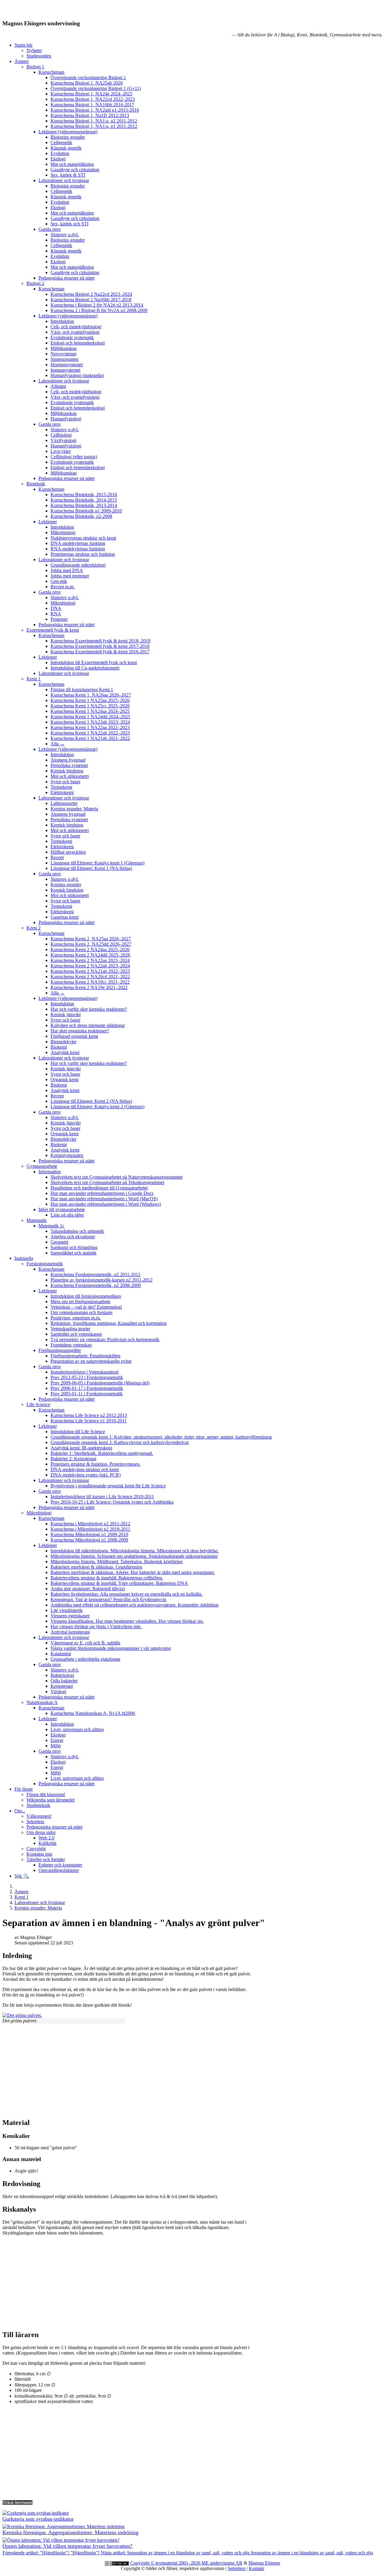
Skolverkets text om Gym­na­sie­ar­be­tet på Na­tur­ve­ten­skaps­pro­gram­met (117, 1177)
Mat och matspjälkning (72, 164)
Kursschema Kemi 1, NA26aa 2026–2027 (91, 695)
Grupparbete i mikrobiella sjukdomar (85, 1659)
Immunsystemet (65, 370)
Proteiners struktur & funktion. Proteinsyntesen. (95, 1464)
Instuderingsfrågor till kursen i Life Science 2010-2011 (102, 1497)
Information (50, 1172)
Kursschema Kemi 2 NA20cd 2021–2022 (90, 977)
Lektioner (48, 522)
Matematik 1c (51, 1226)
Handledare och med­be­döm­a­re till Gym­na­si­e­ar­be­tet (99, 1188)
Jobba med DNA (67, 570)
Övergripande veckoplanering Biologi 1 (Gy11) (96, 88)
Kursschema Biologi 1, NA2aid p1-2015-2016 (95, 110)
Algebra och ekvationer (73, 1237)
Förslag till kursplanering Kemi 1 (82, 690)
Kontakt (256, 2568)
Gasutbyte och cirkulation (75, 170)
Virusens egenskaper (70, 1616)
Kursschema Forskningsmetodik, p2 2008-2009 (96, 1285)
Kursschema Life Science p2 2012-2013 (89, 1415)
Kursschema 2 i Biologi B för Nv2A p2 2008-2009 (99, 310)
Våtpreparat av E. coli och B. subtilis (85, 1643)
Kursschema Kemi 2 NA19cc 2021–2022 (90, 982)
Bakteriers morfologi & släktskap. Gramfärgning (96, 1567)
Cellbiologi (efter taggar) (74, 457)
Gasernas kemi (65, 917)
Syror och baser (65, 782)
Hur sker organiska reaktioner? (80, 1031)
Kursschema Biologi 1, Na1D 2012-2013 (90, 115)
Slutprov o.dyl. (65, 235)
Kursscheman (51, 72)
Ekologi (58, 159)
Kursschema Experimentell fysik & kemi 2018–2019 (100, 641)
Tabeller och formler (46, 1859)
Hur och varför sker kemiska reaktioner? (89, 1009)
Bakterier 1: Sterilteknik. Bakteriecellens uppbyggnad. (102, 1453)
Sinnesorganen (65, 359)
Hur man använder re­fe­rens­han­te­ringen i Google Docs (102, 1193)
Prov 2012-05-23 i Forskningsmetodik (87, 1377)
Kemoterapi (62, 1686)
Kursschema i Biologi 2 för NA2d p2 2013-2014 (97, 305)
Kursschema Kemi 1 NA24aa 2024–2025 (90, 711)
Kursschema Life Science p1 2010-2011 (89, 1421)
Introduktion (62, 321)
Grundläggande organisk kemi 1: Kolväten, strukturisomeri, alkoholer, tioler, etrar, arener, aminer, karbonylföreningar (161, 1437)
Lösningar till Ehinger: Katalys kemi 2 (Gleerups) (97, 1107)
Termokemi (61, 787)
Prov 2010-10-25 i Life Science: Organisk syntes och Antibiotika (112, 1502)
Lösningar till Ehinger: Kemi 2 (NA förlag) (91, 1101)
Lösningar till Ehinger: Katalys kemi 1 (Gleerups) (97, 863)
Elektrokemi (62, 792)
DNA (56, 608)
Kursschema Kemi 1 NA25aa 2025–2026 (90, 700)
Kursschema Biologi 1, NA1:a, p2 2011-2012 (94, 121)
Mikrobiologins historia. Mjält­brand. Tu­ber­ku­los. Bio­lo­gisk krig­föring (117, 1562)
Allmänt (58, 386)
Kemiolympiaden (67, 1155)
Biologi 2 (35, 283)
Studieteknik (38, 1805)
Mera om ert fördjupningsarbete (80, 1302)
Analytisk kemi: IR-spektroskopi (81, 1448)
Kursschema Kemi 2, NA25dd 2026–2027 (91, 944)
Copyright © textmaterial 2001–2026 (166, 2563)
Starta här (23, 45)
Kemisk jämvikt (66, 1014)
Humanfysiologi (66, 419)
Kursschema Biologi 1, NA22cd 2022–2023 (93, 99)
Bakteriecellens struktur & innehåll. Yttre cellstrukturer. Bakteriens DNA (119, 1583)
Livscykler (61, 451)
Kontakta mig (39, 1854)
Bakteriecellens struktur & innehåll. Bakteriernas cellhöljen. (107, 1578)
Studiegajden (39, 56)
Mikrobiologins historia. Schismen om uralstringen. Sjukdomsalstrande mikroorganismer (134, 1556)
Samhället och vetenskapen (76, 1334)
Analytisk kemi (65, 1052)
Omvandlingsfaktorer (59, 1870)
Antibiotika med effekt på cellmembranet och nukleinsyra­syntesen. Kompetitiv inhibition (134, 1605)
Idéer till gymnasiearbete (62, 1209)
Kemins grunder (66, 884)
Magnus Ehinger (264, 2563)
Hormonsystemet (67, 365)
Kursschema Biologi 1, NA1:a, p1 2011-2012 (94, 126)
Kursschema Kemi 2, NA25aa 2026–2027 (91, 939)
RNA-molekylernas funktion (78, 549)
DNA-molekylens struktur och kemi (85, 1469)
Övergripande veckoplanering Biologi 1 (88, 77)
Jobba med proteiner (70, 576)
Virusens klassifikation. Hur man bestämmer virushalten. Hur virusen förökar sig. (127, 1621)
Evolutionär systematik (72, 337)
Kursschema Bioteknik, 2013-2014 (84, 505)
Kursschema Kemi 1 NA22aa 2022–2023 (90, 727)
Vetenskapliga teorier (70, 1329)
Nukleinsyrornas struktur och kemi (83, 538)
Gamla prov (50, 229)
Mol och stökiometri (70, 776)
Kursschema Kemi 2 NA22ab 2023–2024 (90, 966)
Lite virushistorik (67, 1610)
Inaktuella (24, 1258)
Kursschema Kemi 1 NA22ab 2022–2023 (90, 733)
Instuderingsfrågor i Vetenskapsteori (85, 1372)
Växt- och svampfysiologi (75, 332)
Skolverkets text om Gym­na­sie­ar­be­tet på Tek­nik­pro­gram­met (107, 1182)
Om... (20, 1811)
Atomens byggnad (68, 760)
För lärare (24, 1789)
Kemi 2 (34, 928)
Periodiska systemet (69, 765)
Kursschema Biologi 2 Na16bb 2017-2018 (91, 300)
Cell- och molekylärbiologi (76, 327)
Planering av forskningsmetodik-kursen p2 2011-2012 (102, 1280)
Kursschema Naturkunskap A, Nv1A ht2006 (93, 1713)
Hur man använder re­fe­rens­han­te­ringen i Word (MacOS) (104, 1199)
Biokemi (59, 1047)
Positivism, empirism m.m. (76, 1318)
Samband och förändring (74, 1247)
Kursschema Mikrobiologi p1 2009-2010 (89, 1534)
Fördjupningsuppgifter (60, 1350)
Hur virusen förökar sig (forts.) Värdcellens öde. (96, 1627)
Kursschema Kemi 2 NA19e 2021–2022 (89, 987)
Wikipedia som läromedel (51, 1800)
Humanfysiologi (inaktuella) (77, 375)
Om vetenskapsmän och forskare (82, 1312)
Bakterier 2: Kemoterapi (73, 1459)
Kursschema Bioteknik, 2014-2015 (84, 500)
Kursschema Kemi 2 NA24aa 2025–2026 (90, 949)
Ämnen (22, 61)
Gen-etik (59, 581)
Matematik (37, 1220)
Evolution (60, 153)
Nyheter (34, 50)
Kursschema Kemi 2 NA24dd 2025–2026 (90, 955)
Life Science (38, 1404)
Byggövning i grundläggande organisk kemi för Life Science (108, 1486)
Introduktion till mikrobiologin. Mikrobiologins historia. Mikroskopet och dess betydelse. (135, 1551)
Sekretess (35, 1821)
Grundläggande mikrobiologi (78, 565)
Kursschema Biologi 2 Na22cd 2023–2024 (91, 294)
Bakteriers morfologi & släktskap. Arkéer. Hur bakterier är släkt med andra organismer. (133, 1572)
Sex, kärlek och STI (69, 224)
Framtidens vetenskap (71, 1345)
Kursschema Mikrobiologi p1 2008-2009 (89, 1540)
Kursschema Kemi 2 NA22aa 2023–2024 (90, 960)
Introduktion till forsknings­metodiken (86, 1296)
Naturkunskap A (42, 1702)
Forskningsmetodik (45, 1264)
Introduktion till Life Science (78, 1432)
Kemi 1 (34, 679)
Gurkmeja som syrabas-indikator (38, 2519)
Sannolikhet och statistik (74, 1253)
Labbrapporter (64, 803)
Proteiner (59, 619)
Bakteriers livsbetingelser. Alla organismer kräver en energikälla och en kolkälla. (126, 1594)
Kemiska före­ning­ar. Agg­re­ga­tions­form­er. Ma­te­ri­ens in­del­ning (70, 2532)
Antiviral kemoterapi (70, 1632)
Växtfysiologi (63, 440)
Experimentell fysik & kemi (53, 630)
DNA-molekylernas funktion (78, 543)
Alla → (58, 744)
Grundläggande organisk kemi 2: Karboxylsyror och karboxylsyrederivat (120, 1442)
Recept (57, 857)
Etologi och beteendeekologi (78, 343)
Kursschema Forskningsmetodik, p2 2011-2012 (95, 1274)
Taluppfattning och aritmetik (77, 1231)
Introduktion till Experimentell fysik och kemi (94, 662)
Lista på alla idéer (67, 1215)
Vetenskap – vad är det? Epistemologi (86, 1307)
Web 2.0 (46, 1838)
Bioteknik (36, 484)
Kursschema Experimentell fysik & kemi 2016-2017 (100, 652)
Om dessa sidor (41, 1832)
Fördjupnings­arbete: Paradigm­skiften (85, 1356)
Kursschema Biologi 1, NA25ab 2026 (87, 83)
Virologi (58, 1692)
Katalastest (61, 1654)
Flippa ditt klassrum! (46, 1794)
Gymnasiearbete (42, 1166)
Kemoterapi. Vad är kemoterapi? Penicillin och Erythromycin (108, 1599)
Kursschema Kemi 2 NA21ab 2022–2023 (90, 971)
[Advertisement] (183, 2070)
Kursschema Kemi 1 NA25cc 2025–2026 (90, 706)
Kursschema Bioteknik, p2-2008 (81, 516)
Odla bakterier (64, 1681)
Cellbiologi (61, 435)
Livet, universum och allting (77, 1729)
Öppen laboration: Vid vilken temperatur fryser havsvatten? (67, 2546)
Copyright (36, 1849)
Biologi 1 (35, 67)
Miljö (56, 1746)
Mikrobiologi (63, 532)
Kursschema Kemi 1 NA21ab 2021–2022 (90, 738)
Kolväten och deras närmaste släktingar (88, 1025)
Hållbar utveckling (68, 852)
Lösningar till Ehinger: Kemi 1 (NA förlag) (91, 868)
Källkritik (48, 1843)
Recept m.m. (63, 587)
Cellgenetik (61, 142)
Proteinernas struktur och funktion (83, 554)
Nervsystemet (63, 354)
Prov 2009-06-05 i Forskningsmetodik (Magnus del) (100, 1383)
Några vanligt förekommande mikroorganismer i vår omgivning (111, 1648)
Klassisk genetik (66, 148)
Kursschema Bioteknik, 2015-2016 (84, 495)
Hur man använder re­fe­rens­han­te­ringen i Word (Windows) (106, 1204)
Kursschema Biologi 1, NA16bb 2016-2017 (92, 105)
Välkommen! (39, 1816)
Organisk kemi (65, 1079)
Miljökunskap (64, 348)
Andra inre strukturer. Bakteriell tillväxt (88, 1589)
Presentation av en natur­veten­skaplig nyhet (91, 1361)
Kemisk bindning (67, 771)
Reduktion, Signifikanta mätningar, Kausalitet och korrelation (109, 1323)
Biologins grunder (68, 137)
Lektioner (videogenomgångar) (68, 132)
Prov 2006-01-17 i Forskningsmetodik (87, 1388)
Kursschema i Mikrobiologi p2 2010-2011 (90, 1529)
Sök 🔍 (22, 1876)
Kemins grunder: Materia (74, 809)
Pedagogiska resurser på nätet (66, 278)
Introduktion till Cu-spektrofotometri (85, 668)
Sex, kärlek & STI (68, 175)
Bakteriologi (62, 1675)
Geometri (59, 1242)
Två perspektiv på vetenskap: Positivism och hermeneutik (105, 1339)
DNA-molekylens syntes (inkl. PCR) (86, 1475)
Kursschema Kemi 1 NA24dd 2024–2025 (90, 717)
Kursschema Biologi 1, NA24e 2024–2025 (91, 94)
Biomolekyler (63, 1042)
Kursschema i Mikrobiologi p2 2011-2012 (90, 1524)
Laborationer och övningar (64, 180)
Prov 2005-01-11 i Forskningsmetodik (87, 1394)
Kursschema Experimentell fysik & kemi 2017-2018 (100, 646)
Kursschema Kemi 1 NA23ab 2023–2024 (90, 722)
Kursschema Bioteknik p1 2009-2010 (86, 511)
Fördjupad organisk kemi (74, 1036)
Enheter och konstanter (60, 1865)
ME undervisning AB (222, 2563)
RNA (56, 614)
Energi (57, 1740)
